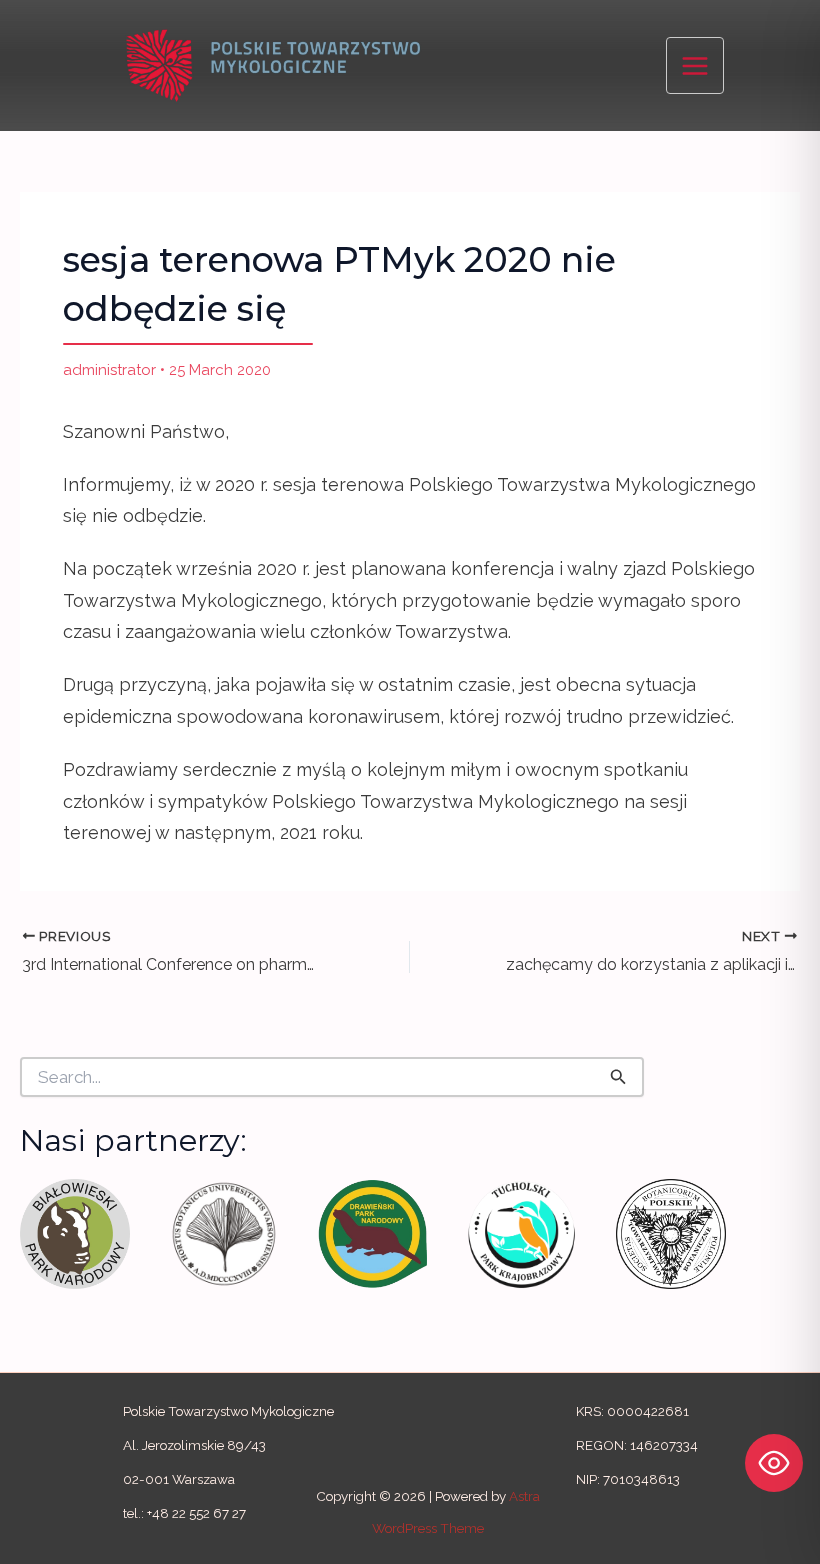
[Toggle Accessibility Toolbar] (774, 1463)
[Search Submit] (619, 1076)
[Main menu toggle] (695, 66)
